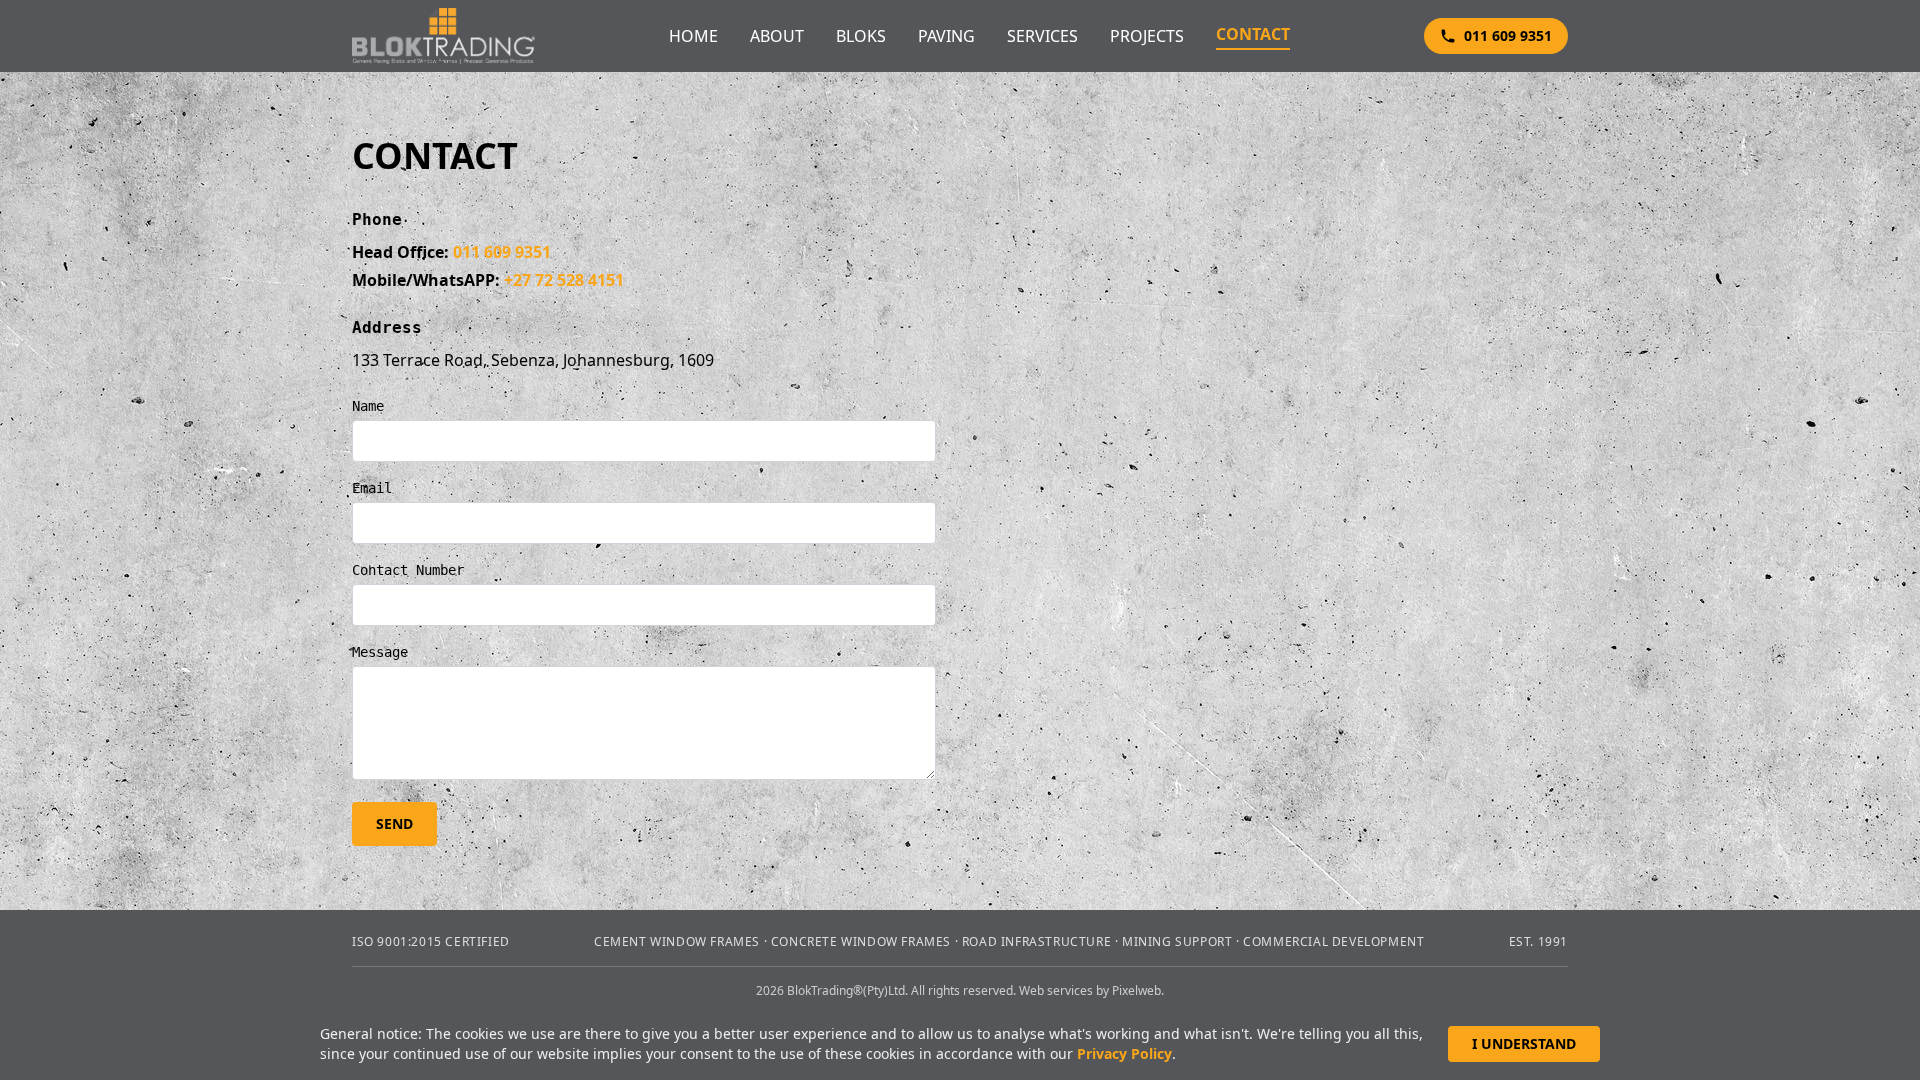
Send (394, 823)
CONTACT (1253, 34)
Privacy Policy (1124, 1053)
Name (368, 406)
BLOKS (861, 36)
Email (372, 488)
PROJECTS (1147, 36)
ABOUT (777, 36)
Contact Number (408, 570)
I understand (1524, 1043)
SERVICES (1042, 36)
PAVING (946, 36)
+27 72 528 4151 (564, 280)
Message (380, 652)
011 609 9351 (1508, 35)
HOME (693, 36)
